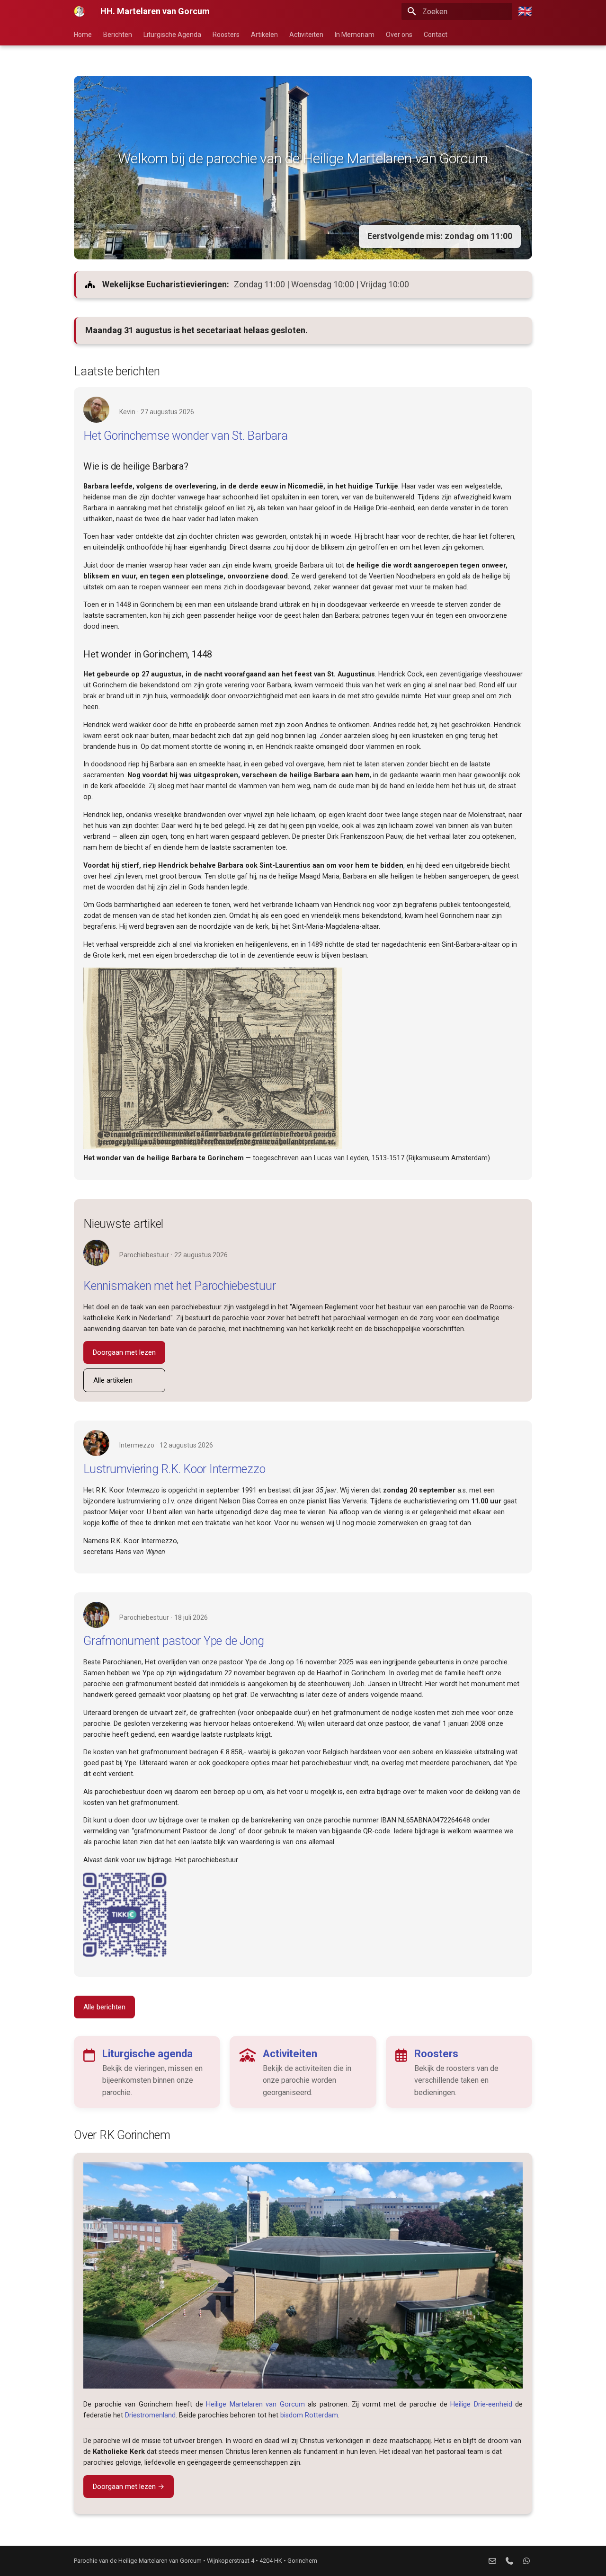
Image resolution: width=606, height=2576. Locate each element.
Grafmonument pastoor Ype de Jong (174, 1641)
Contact (436, 35)
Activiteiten (306, 35)
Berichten (118, 35)
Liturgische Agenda (172, 35)
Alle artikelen (113, 1380)
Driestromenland (150, 2415)
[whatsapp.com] (526, 2561)
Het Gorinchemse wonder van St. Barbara (186, 436)
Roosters (226, 35)
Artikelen (264, 35)
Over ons (399, 35)
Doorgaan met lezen (124, 1352)
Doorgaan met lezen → (129, 2487)
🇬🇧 (525, 11)
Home (83, 35)
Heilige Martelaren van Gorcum (255, 2404)
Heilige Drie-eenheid (481, 2404)
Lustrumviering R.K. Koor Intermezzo (174, 1469)
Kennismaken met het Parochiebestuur (179, 1286)
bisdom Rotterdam (309, 2415)
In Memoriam (355, 35)
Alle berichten (104, 2007)
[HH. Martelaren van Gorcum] (80, 11)
